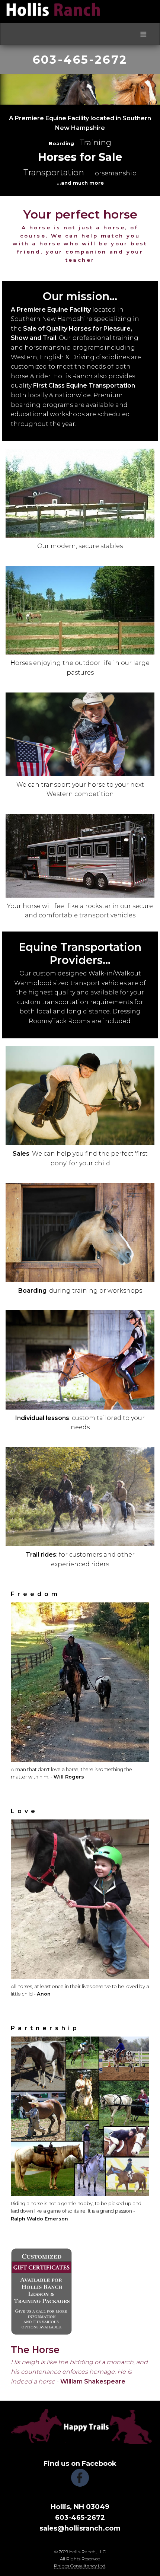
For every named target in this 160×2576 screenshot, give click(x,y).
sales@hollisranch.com (80, 2528)
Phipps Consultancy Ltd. (80, 2566)
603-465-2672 (80, 60)
